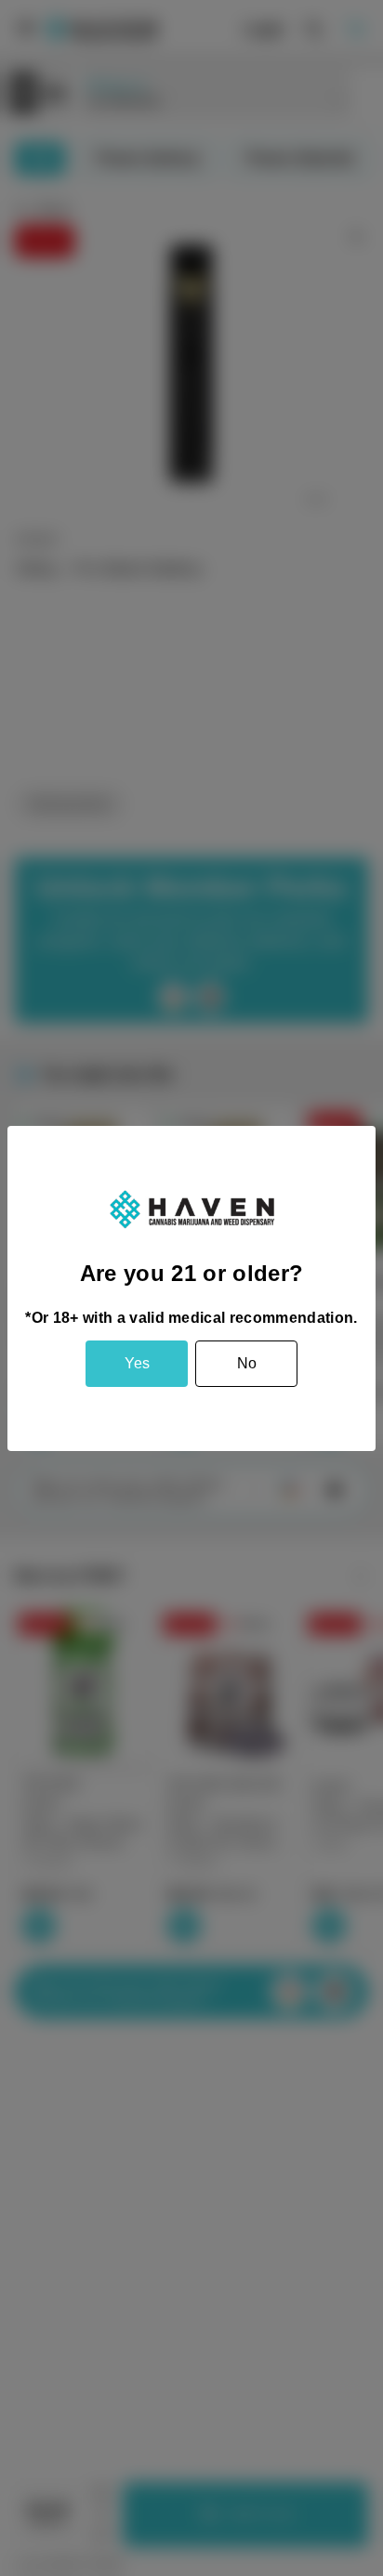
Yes (137, 1363)
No (247, 1363)
